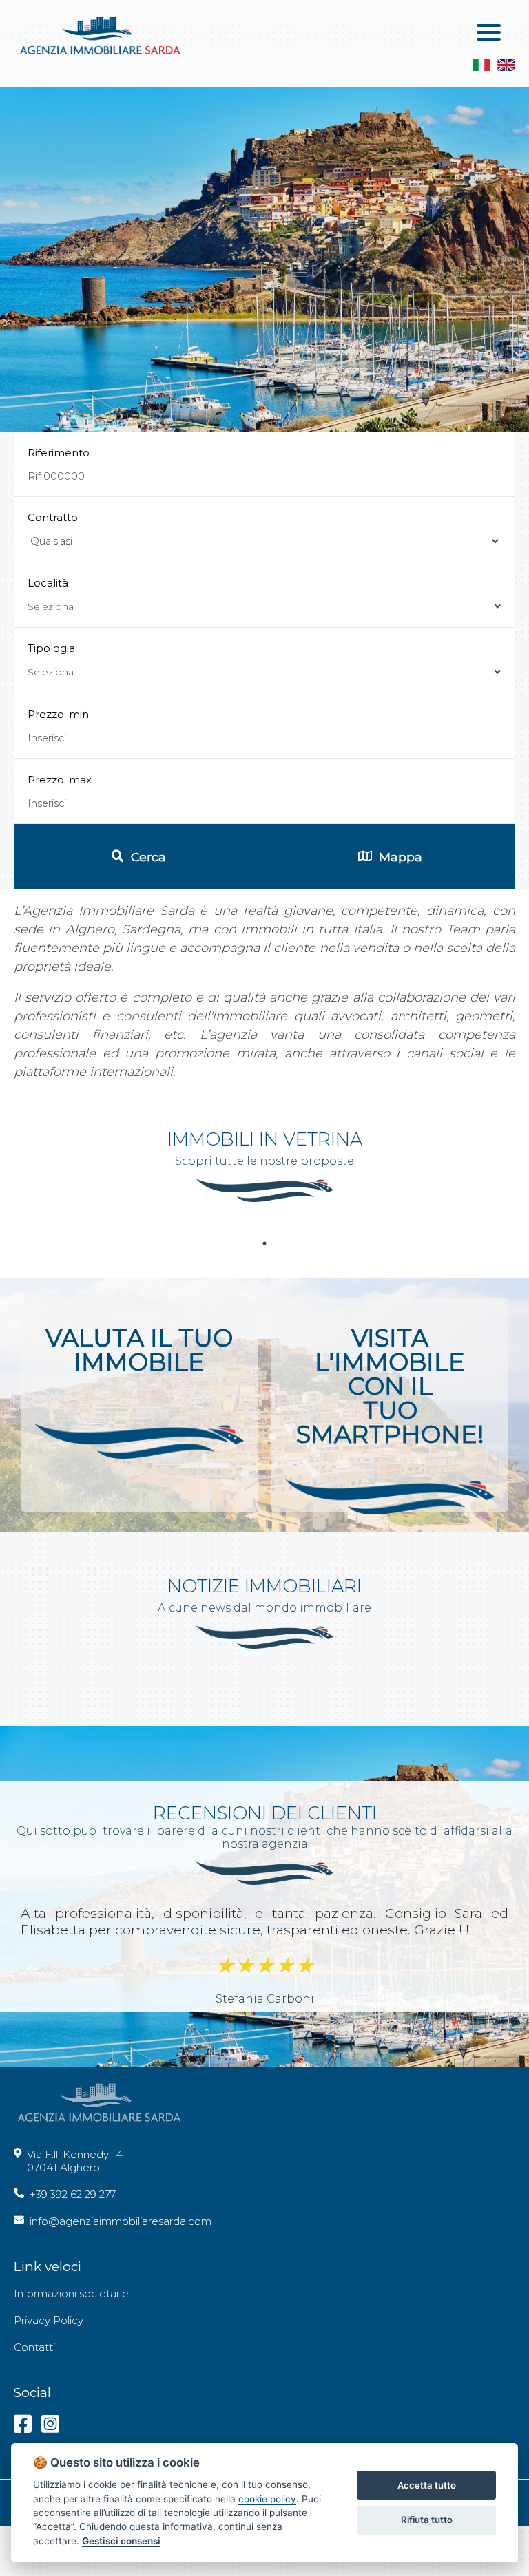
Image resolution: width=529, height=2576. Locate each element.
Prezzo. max (60, 780)
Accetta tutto (427, 2485)
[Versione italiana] (481, 66)
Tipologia (51, 660)
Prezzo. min (58, 714)
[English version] (506, 66)
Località (51, 594)
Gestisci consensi (121, 2541)
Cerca (148, 857)
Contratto (53, 517)
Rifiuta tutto (427, 2520)
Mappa (401, 857)
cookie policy (267, 2499)
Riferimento (59, 453)
